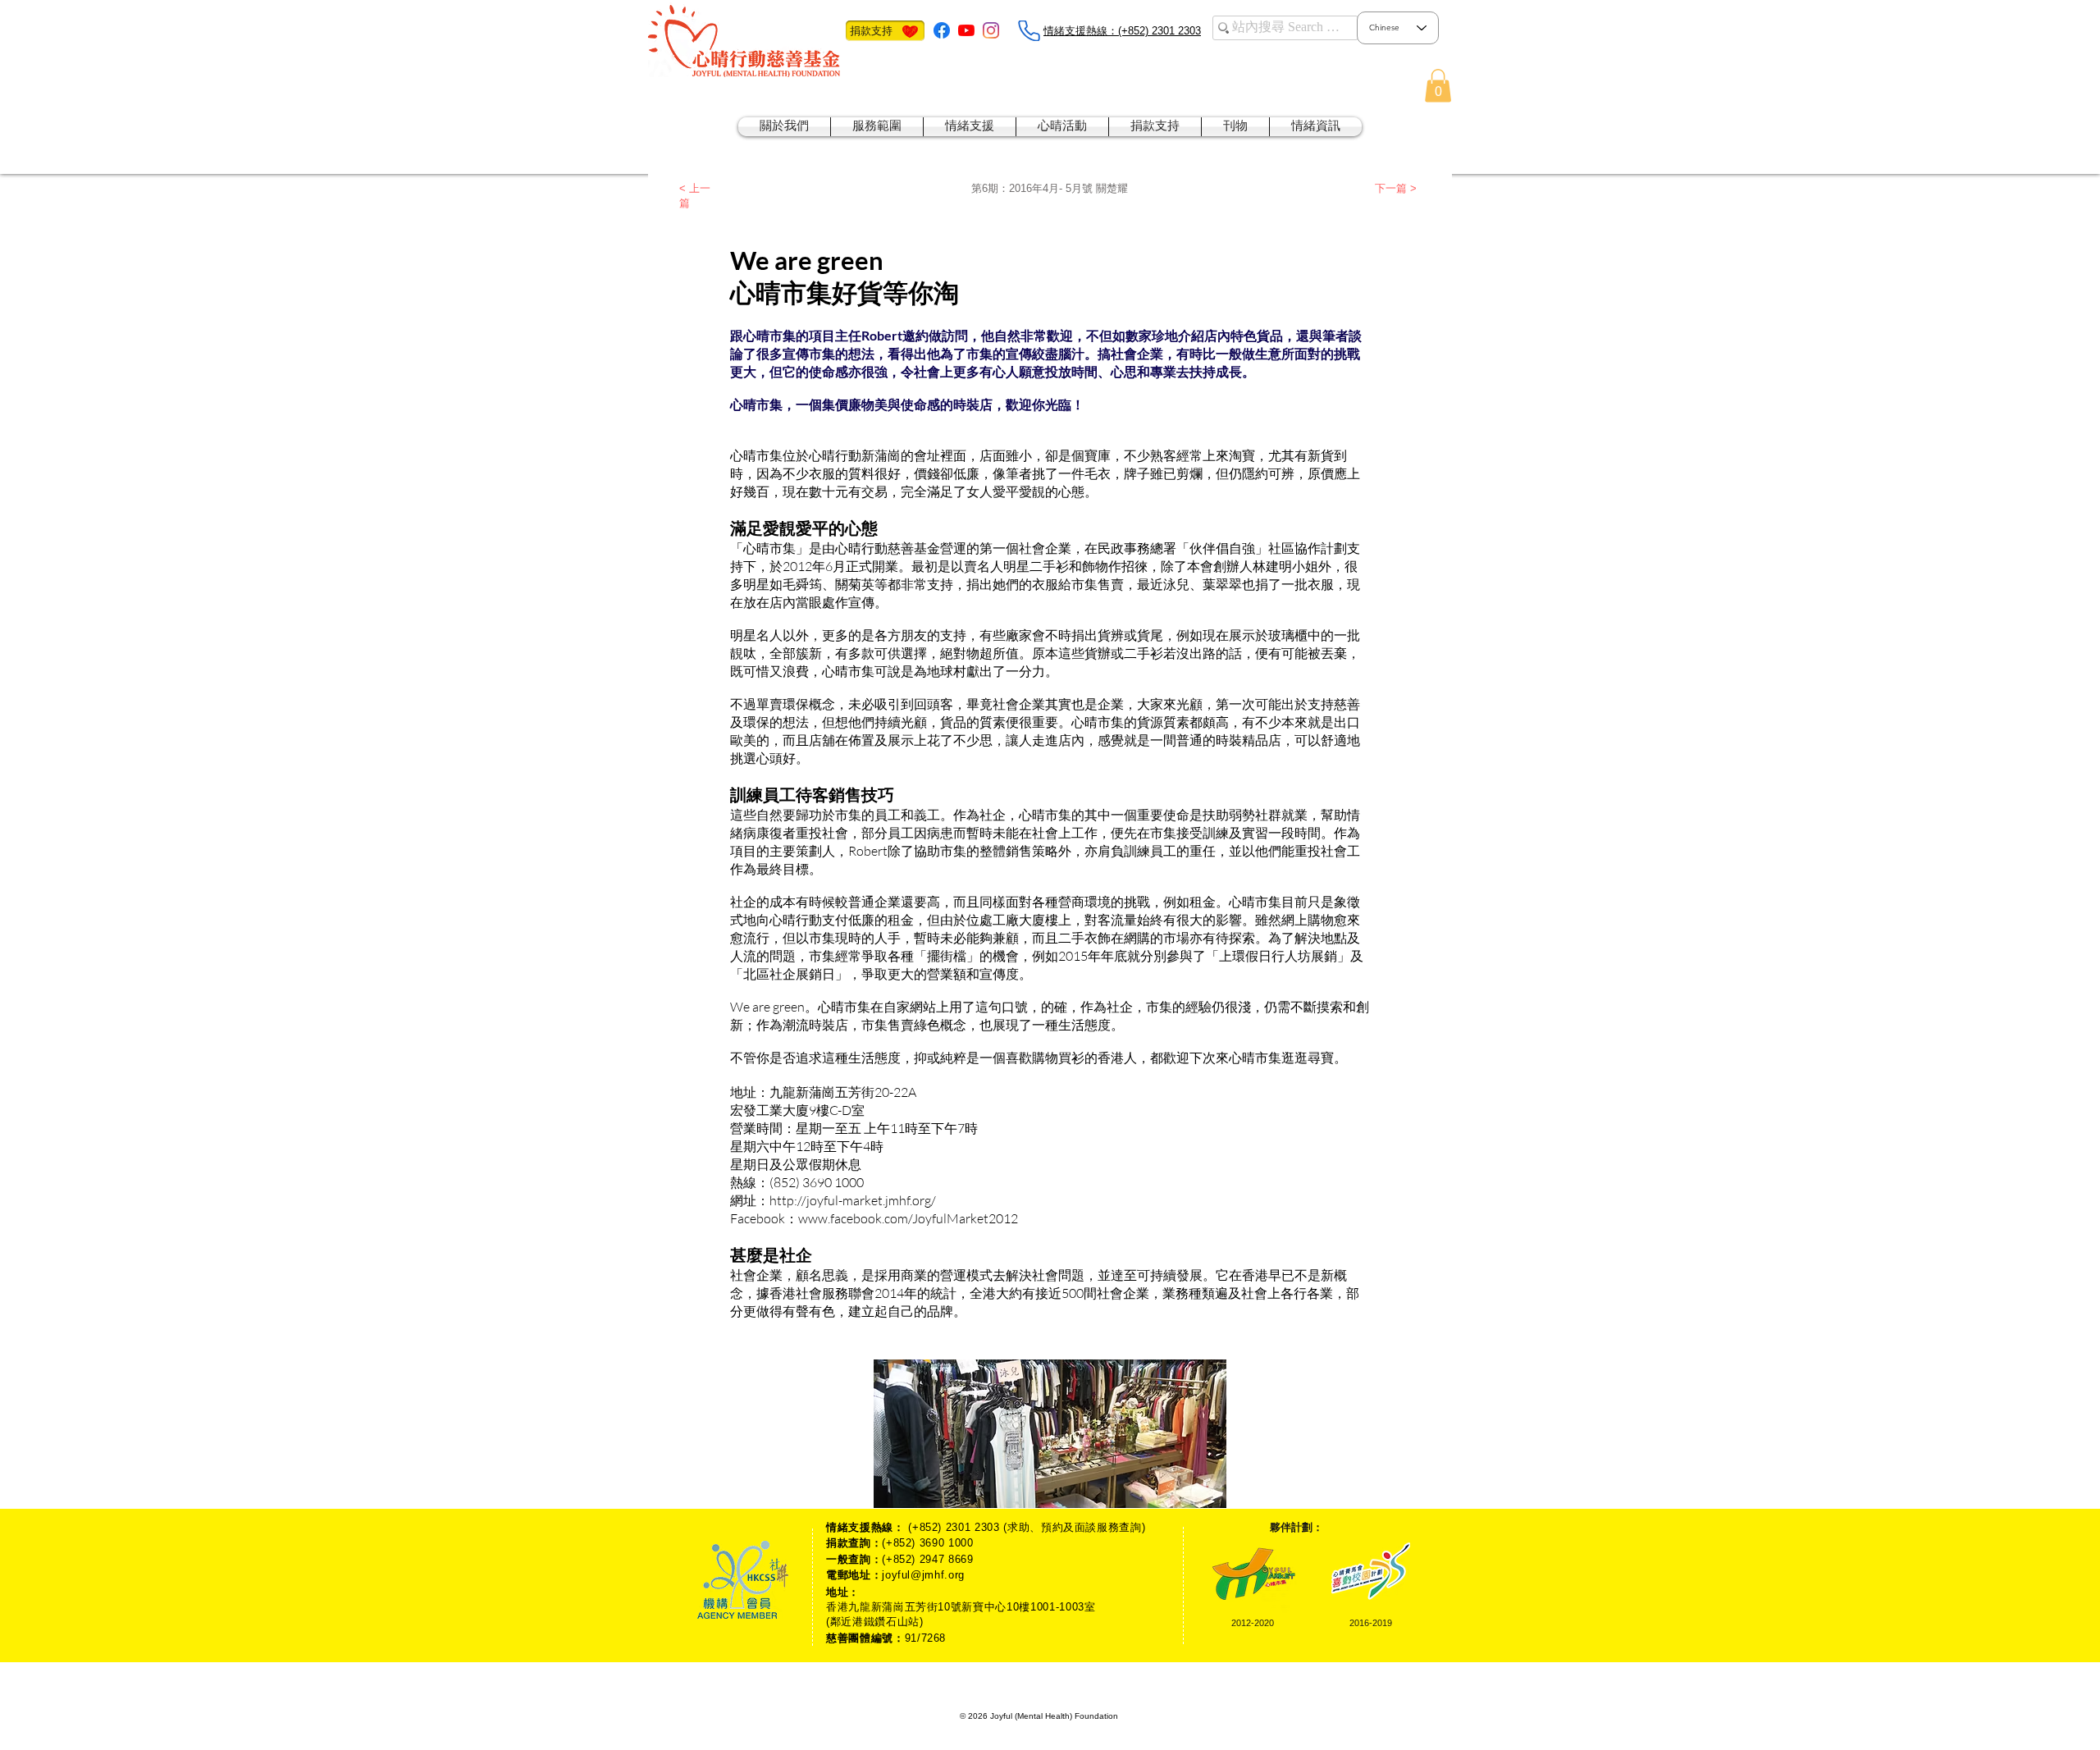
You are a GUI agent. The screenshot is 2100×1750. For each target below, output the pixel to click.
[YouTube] (966, 30)
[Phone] (1029, 31)
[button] (1438, 86)
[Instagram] (991, 30)
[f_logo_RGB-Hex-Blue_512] (942, 30)
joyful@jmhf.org (923, 1575)
